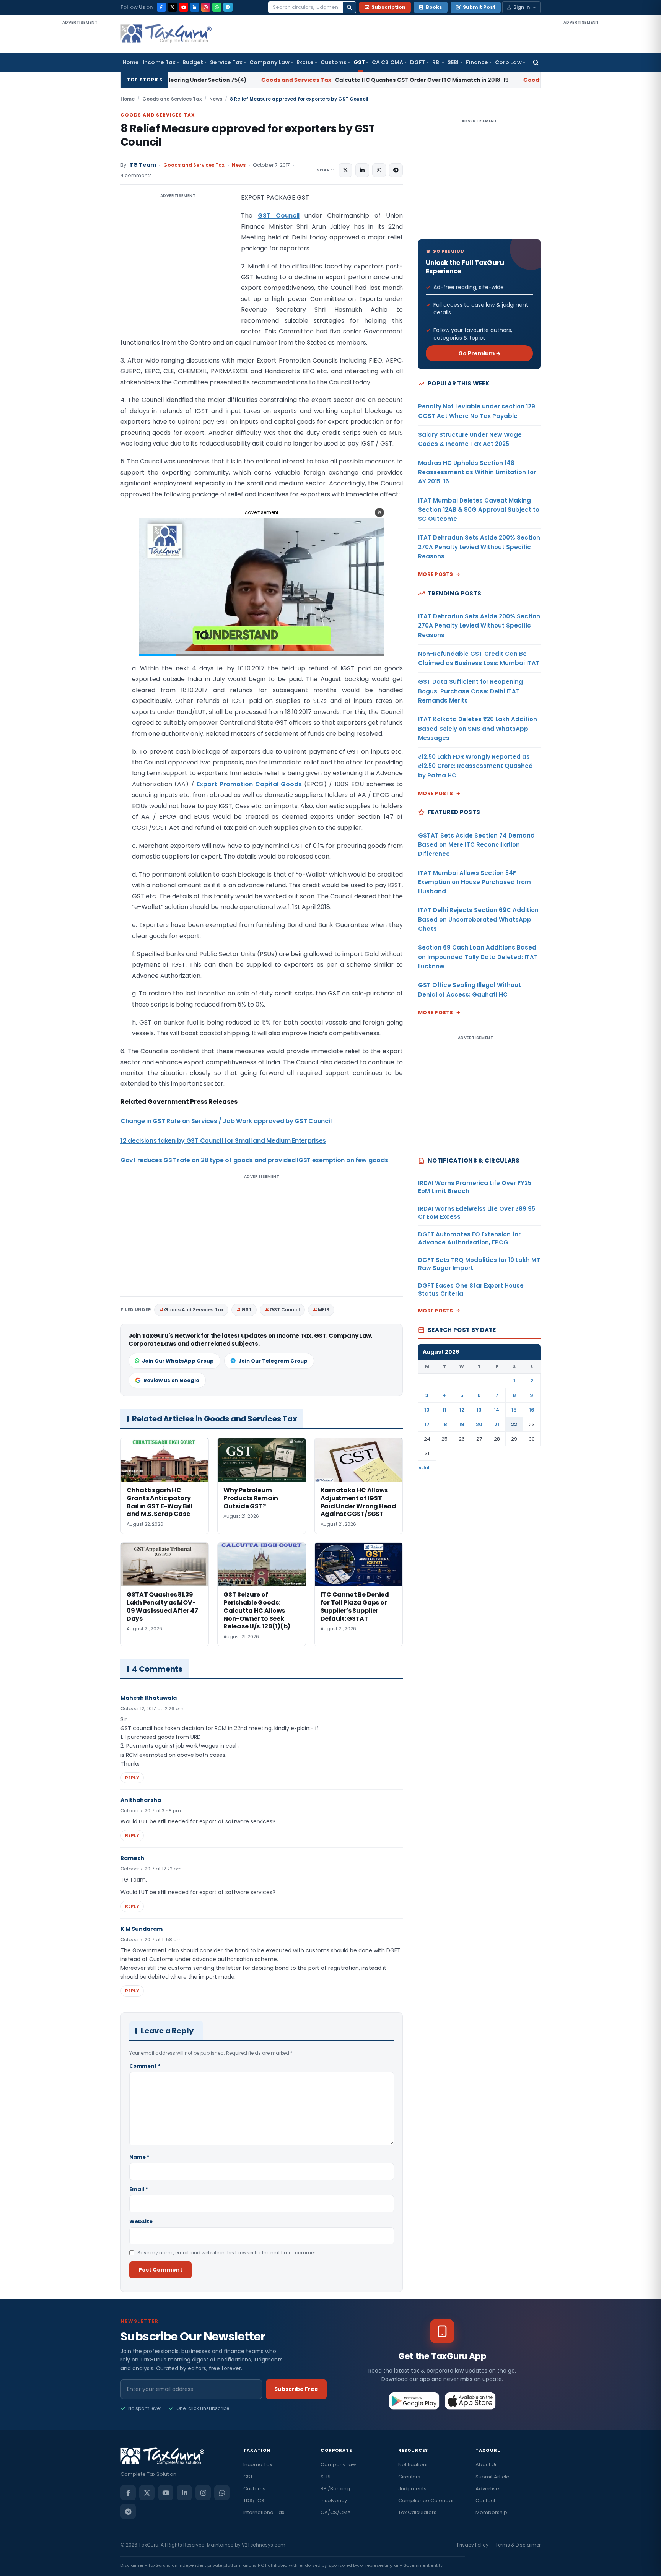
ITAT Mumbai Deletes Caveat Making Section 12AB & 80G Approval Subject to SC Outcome (479, 510)
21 (497, 1424)
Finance (477, 62)
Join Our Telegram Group (273, 1361)
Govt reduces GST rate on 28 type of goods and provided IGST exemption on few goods (254, 1160)
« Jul (424, 1468)
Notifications (414, 2465)
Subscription (388, 7)
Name (139, 2157)
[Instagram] (206, 7)
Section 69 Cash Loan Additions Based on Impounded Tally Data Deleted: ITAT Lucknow (478, 957)
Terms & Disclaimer (518, 2545)
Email (139, 2189)
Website (141, 2221)
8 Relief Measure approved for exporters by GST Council (248, 135)
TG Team (143, 165)
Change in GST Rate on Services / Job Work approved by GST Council (226, 1121)
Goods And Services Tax (194, 1310)
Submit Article (492, 2477)
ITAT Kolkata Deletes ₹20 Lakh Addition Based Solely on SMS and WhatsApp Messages (478, 729)
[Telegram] (228, 7)
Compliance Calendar (426, 2500)
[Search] (349, 7)
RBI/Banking (335, 2489)
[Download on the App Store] (470, 2401)
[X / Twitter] (173, 7)
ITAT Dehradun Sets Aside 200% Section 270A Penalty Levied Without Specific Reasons (479, 547)
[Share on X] (345, 170)
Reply (132, 1778)
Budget (193, 62)
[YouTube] (184, 7)
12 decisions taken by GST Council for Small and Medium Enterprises (223, 1141)
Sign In (522, 7)
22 (514, 1424)
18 (444, 1424)
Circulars (409, 2477)
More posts (436, 574)
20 (479, 1424)
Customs (334, 62)
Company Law (269, 62)
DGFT (418, 62)
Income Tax (159, 62)
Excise (305, 62)
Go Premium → (479, 353)
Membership (491, 2512)
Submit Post (479, 7)
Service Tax (226, 62)
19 (462, 1424)
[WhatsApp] (217, 7)
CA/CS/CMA (336, 2512)
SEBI (453, 62)
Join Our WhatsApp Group (178, 1361)
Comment (145, 2066)
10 (427, 1410)
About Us (487, 2465)
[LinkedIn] (195, 7)
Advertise (487, 2489)
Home (131, 62)
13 (479, 1410)
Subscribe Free (296, 2389)
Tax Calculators (417, 2512)
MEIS (324, 1310)
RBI (436, 62)
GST (359, 62)
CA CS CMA (387, 62)
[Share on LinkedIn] (362, 170)
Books (434, 7)
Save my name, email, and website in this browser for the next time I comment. (228, 2253)
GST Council (279, 215)
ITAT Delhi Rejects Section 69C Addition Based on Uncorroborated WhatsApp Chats (478, 919)
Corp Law (508, 62)
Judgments (412, 2489)
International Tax (264, 2512)
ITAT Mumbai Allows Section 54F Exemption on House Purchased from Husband (475, 882)
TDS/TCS (254, 2500)
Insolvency (334, 2500)
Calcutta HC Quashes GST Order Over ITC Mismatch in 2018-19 (264, 80)
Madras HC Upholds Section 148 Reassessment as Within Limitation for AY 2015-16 (477, 472)
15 (514, 1410)
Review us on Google (171, 1380)
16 (532, 1410)
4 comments (136, 175)
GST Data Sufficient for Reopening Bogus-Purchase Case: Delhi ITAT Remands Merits (471, 691)
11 (444, 1410)
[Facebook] (161, 7)
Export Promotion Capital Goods (249, 784)
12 (462, 1410)
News (216, 99)
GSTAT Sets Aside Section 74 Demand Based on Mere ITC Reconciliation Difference (476, 845)
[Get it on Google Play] (414, 2401)
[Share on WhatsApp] (379, 170)
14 (497, 1410)
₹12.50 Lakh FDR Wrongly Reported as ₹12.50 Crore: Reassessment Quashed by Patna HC (475, 766)
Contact (485, 2500)
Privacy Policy (473, 2545)
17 (427, 1424)
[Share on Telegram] (396, 170)
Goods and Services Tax (172, 99)
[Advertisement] (80, 141)
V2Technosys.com (264, 2545)
